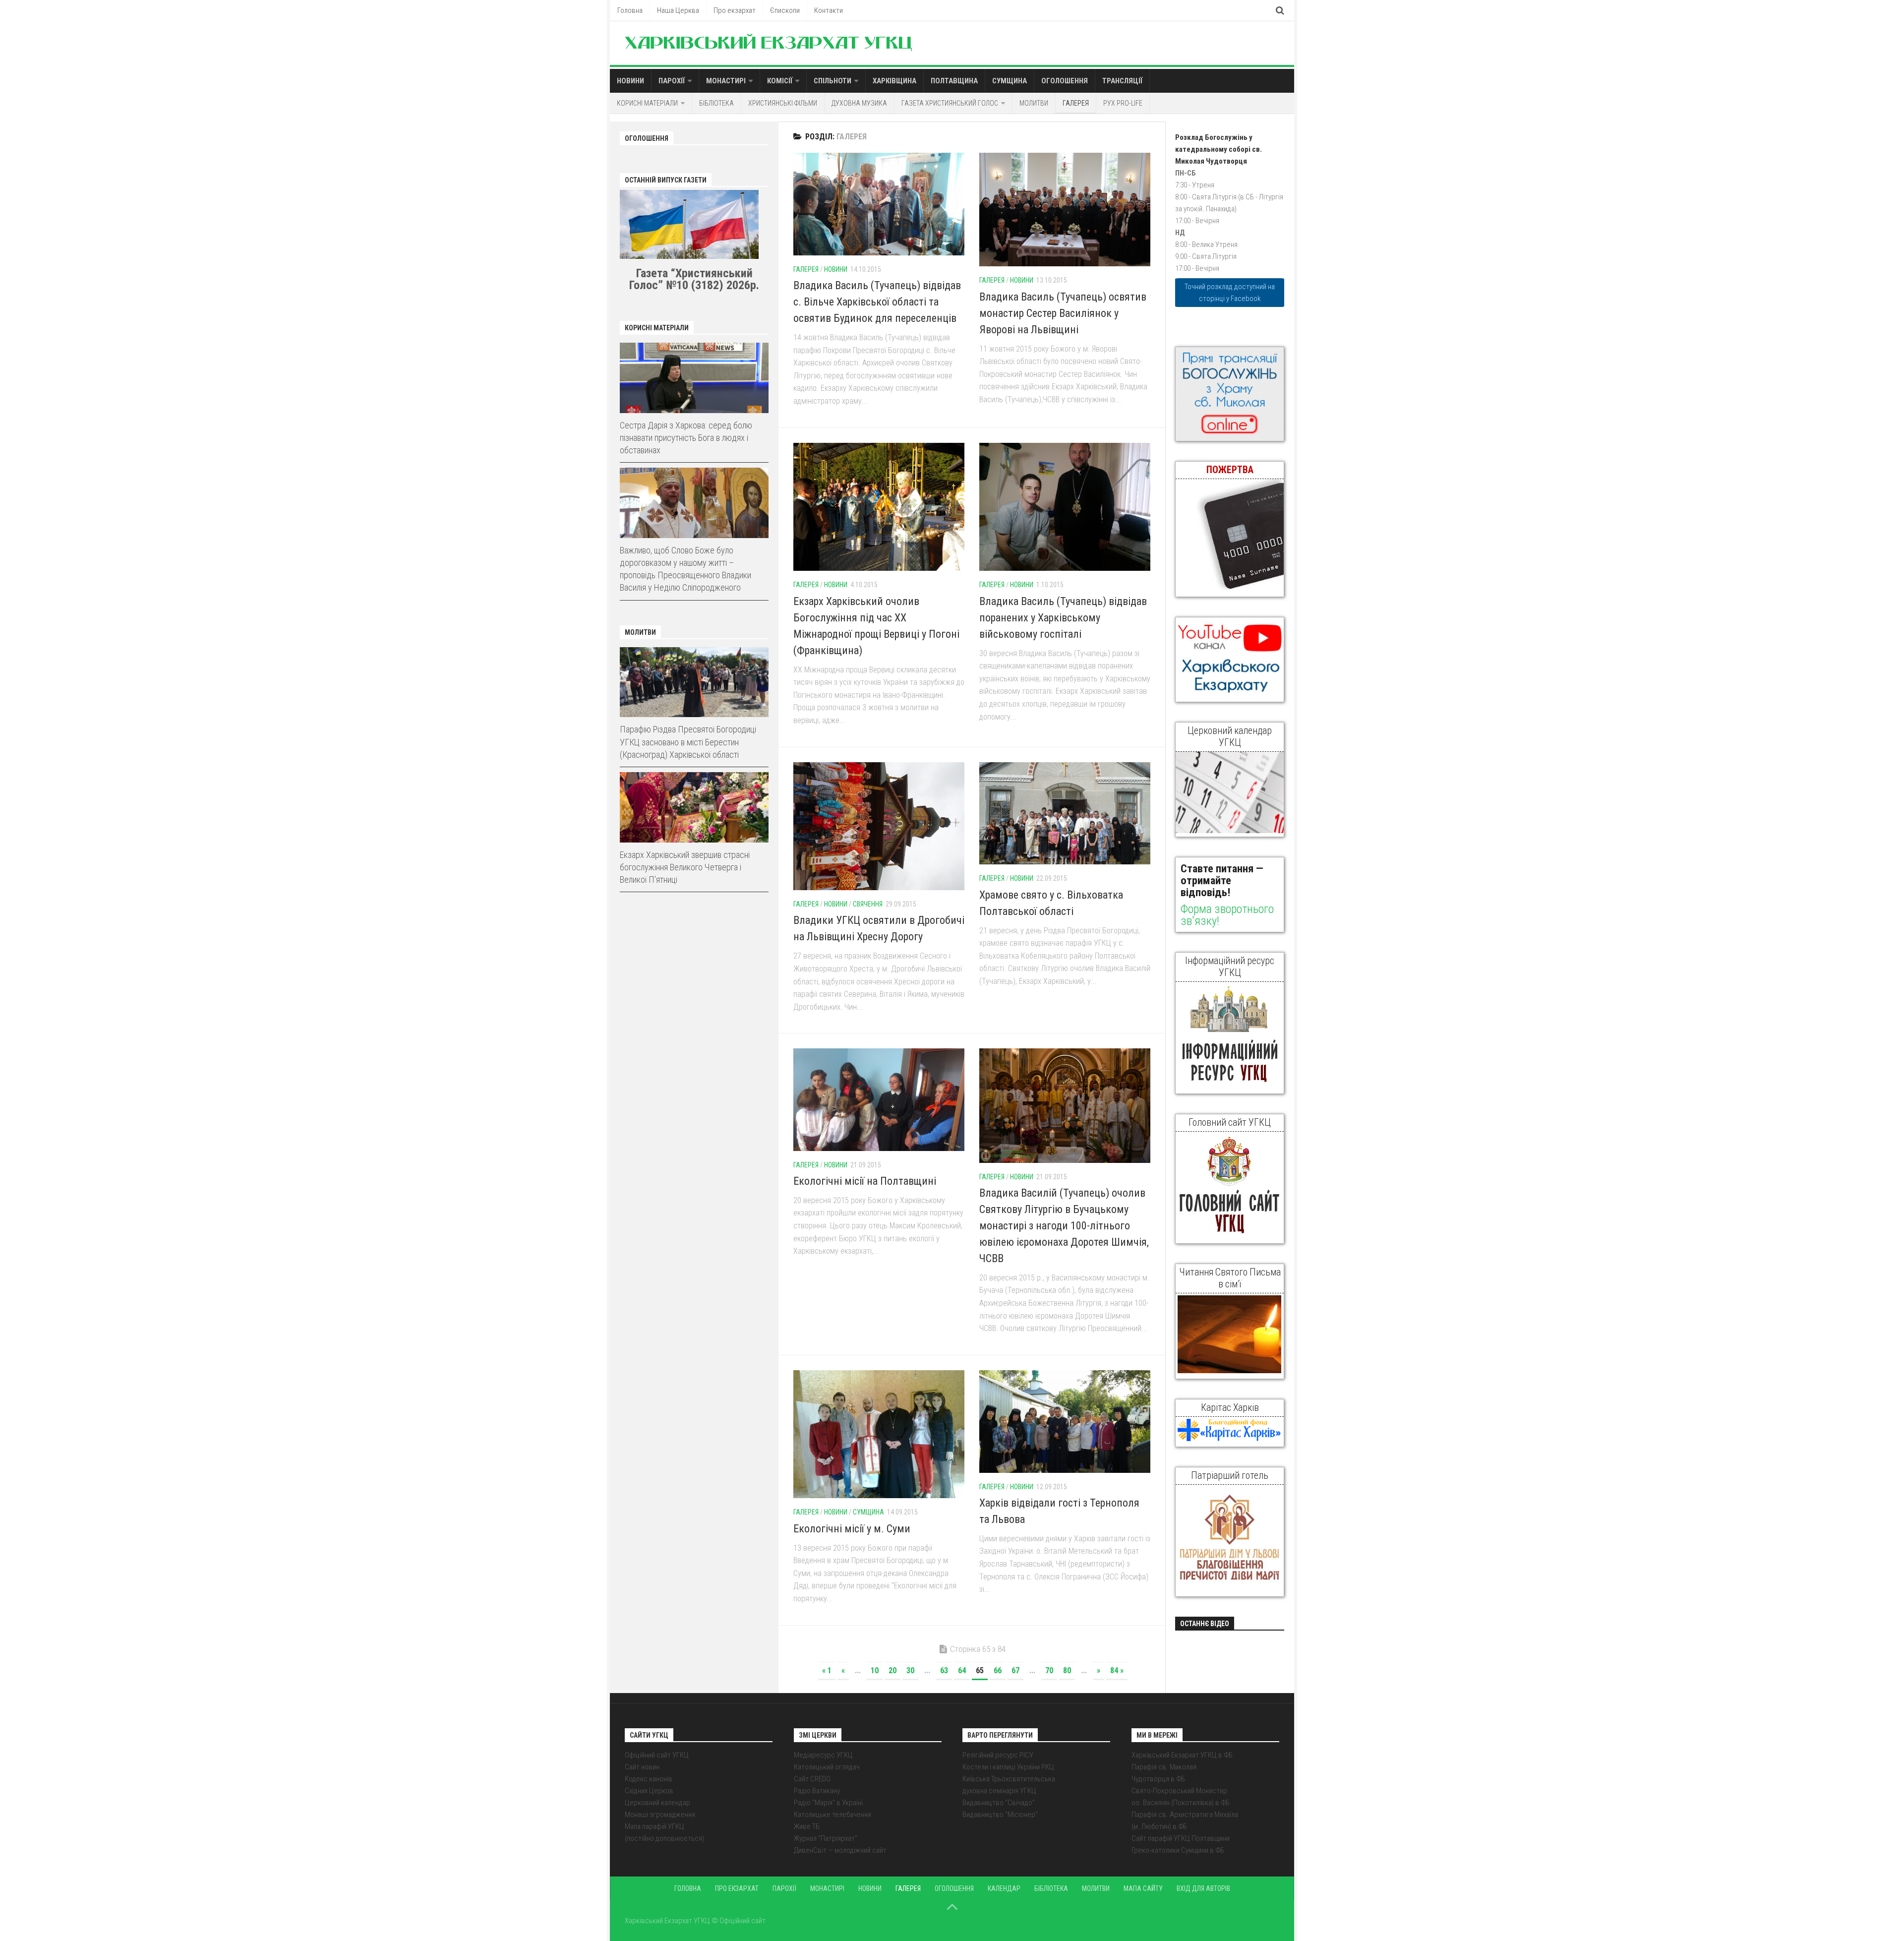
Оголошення (1065, 81)
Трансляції (1122, 81)
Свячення (868, 904)
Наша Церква (678, 10)
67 (1015, 1670)
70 (1049, 1670)
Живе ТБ (807, 1826)
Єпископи (785, 10)
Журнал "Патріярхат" (826, 1838)
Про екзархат (735, 10)
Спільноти (833, 81)
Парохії (672, 81)
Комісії (780, 81)
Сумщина (1010, 81)
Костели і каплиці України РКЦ (1008, 1767)
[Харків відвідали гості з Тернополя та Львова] (1065, 1422)
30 (910, 1670)
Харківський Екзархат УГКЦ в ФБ (1182, 1755)
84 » (1117, 1670)
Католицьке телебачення (833, 1815)
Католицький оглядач (827, 1767)
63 (944, 1670)
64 (962, 1670)
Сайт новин (642, 1767)
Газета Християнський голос (950, 103)
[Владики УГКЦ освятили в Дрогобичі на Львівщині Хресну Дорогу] (879, 826)
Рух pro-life (1123, 103)
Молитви (1034, 103)
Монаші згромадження (660, 1815)
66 (998, 1670)
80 (1067, 1670)
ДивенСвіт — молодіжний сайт (840, 1850)
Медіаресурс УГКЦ (823, 1755)
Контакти (829, 10)
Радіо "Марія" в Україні (828, 1803)
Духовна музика (859, 103)
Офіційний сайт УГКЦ (657, 1755)
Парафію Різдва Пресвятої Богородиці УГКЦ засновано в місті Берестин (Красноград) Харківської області (688, 742)
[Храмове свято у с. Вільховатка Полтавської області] (1065, 814)
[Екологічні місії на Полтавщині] (879, 1099)
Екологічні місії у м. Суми (852, 1529)
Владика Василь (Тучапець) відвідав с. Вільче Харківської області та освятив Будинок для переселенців (877, 302)
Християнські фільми (783, 103)
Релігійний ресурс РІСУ (998, 1755)
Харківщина (894, 81)
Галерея (1076, 103)
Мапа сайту (1143, 1888)
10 (875, 1670)
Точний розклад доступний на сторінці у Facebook (1230, 293)
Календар (1004, 1888)
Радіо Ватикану (817, 1791)
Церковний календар (657, 1803)
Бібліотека (716, 103)
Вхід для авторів (1203, 1888)
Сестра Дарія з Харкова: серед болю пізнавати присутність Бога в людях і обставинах (686, 438)
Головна (630, 10)
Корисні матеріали (647, 103)
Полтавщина (954, 81)
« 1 (827, 1670)
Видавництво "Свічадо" (999, 1803)
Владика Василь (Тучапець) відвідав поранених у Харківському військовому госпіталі (1063, 618)
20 (892, 1670)
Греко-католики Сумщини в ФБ (1178, 1850)
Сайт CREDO (812, 1779)
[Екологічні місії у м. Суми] (879, 1434)
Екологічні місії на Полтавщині (865, 1181)
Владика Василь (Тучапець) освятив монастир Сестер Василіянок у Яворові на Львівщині (1063, 313)
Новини (630, 81)
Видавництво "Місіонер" (1000, 1815)
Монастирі (726, 81)
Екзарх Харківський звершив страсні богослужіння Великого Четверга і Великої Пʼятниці (685, 867)
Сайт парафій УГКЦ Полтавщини (1181, 1838)
